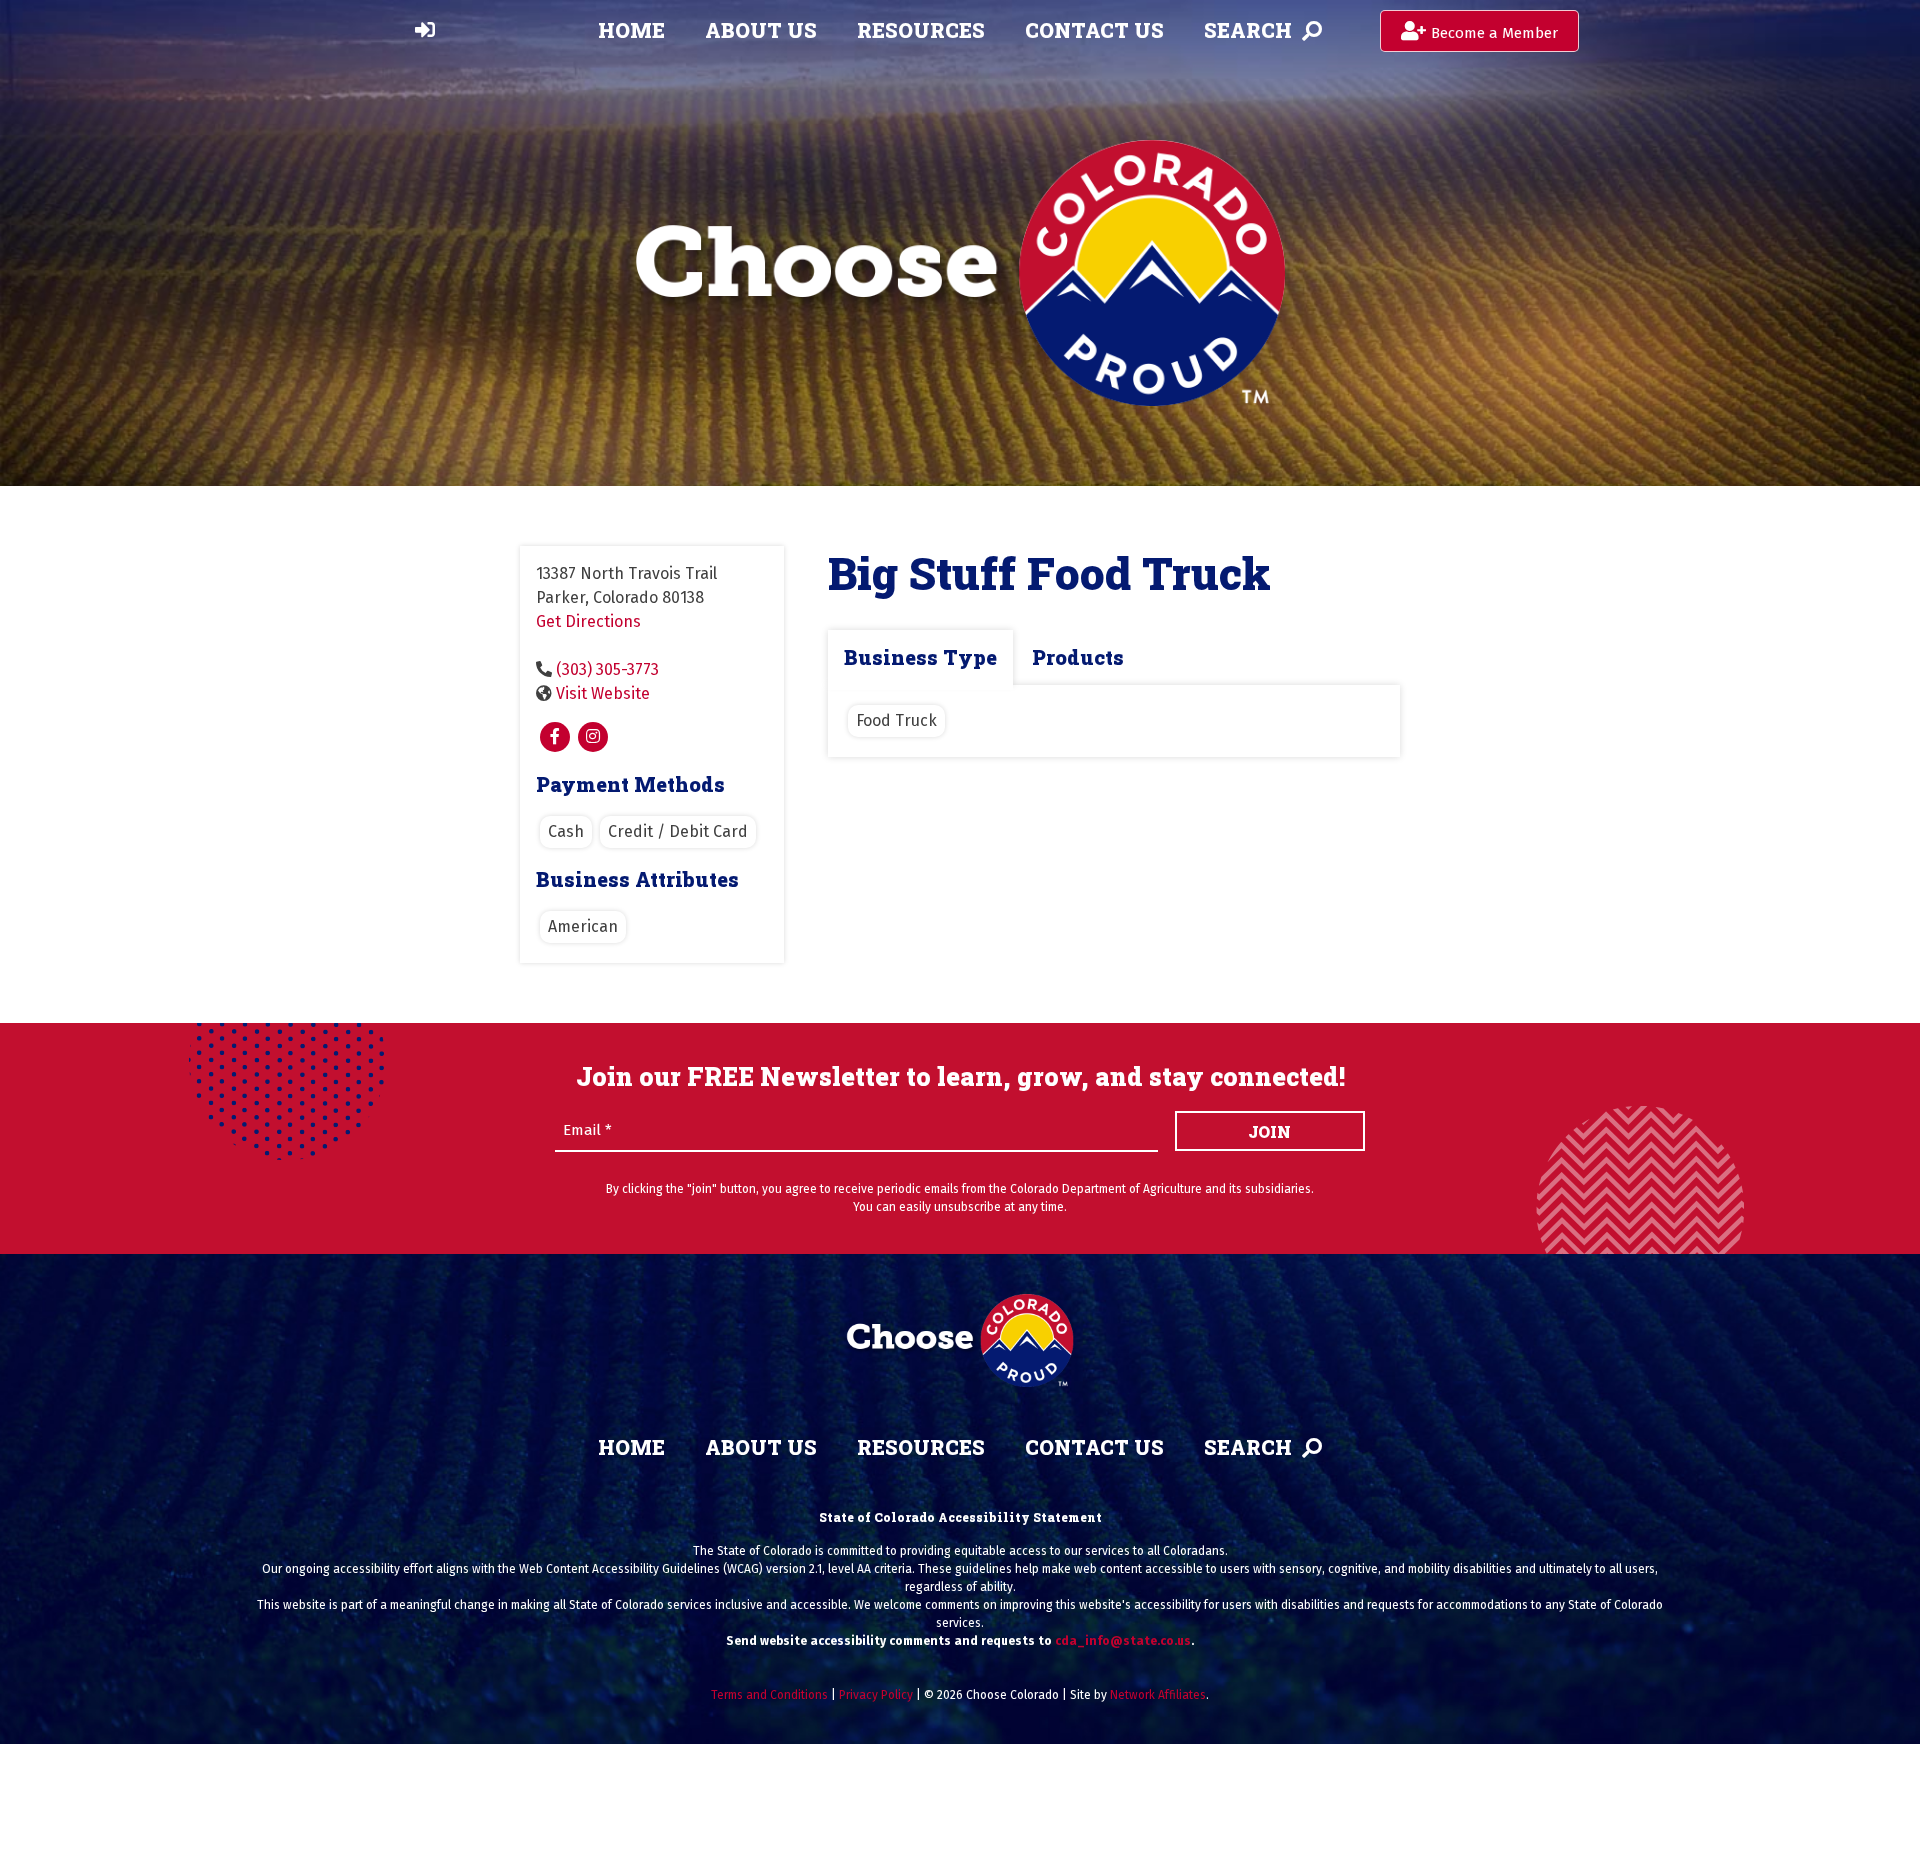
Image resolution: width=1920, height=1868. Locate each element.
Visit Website (603, 693)
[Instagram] (593, 737)
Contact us (1094, 30)
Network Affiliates (1158, 1695)
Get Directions (588, 621)
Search (1248, 30)
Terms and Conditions (769, 1695)
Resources (921, 30)
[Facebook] (555, 737)
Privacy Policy (876, 1695)
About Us (761, 30)
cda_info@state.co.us (1123, 1641)
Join (1269, 1131)
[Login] (425, 30)
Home (631, 30)
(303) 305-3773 (607, 669)
